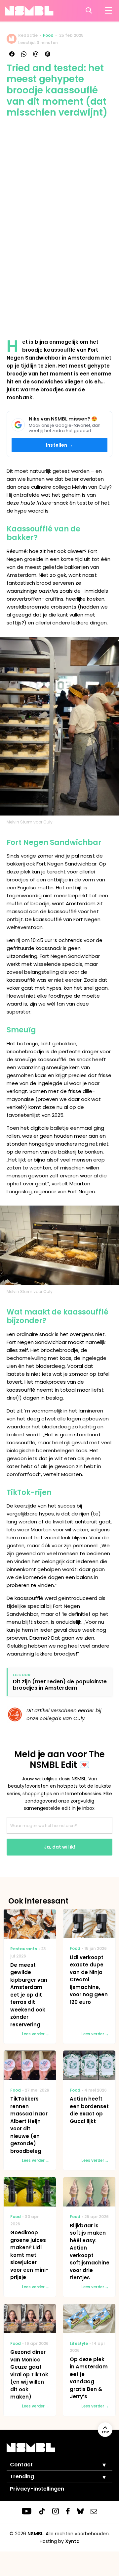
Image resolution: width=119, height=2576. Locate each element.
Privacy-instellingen (37, 2489)
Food (48, 35)
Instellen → (59, 445)
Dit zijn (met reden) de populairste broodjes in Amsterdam (60, 1685)
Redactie (28, 35)
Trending (22, 2477)
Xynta (72, 2541)
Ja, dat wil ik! (59, 1847)
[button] (99, 2465)
